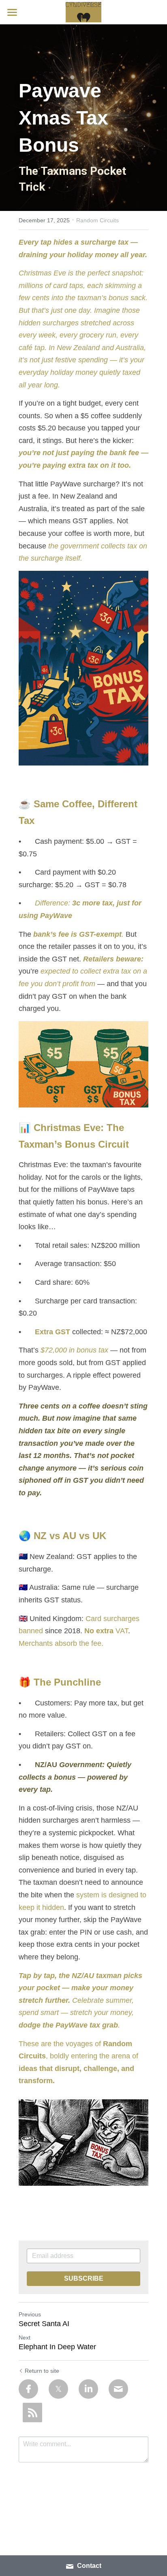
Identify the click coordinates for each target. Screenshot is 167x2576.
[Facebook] (28, 2389)
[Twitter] (58, 2389)
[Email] (118, 2389)
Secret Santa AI (44, 2324)
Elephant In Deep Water (57, 2347)
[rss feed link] (32, 2413)
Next (25, 2337)
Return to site (42, 2371)
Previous (30, 2314)
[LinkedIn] (88, 2389)
